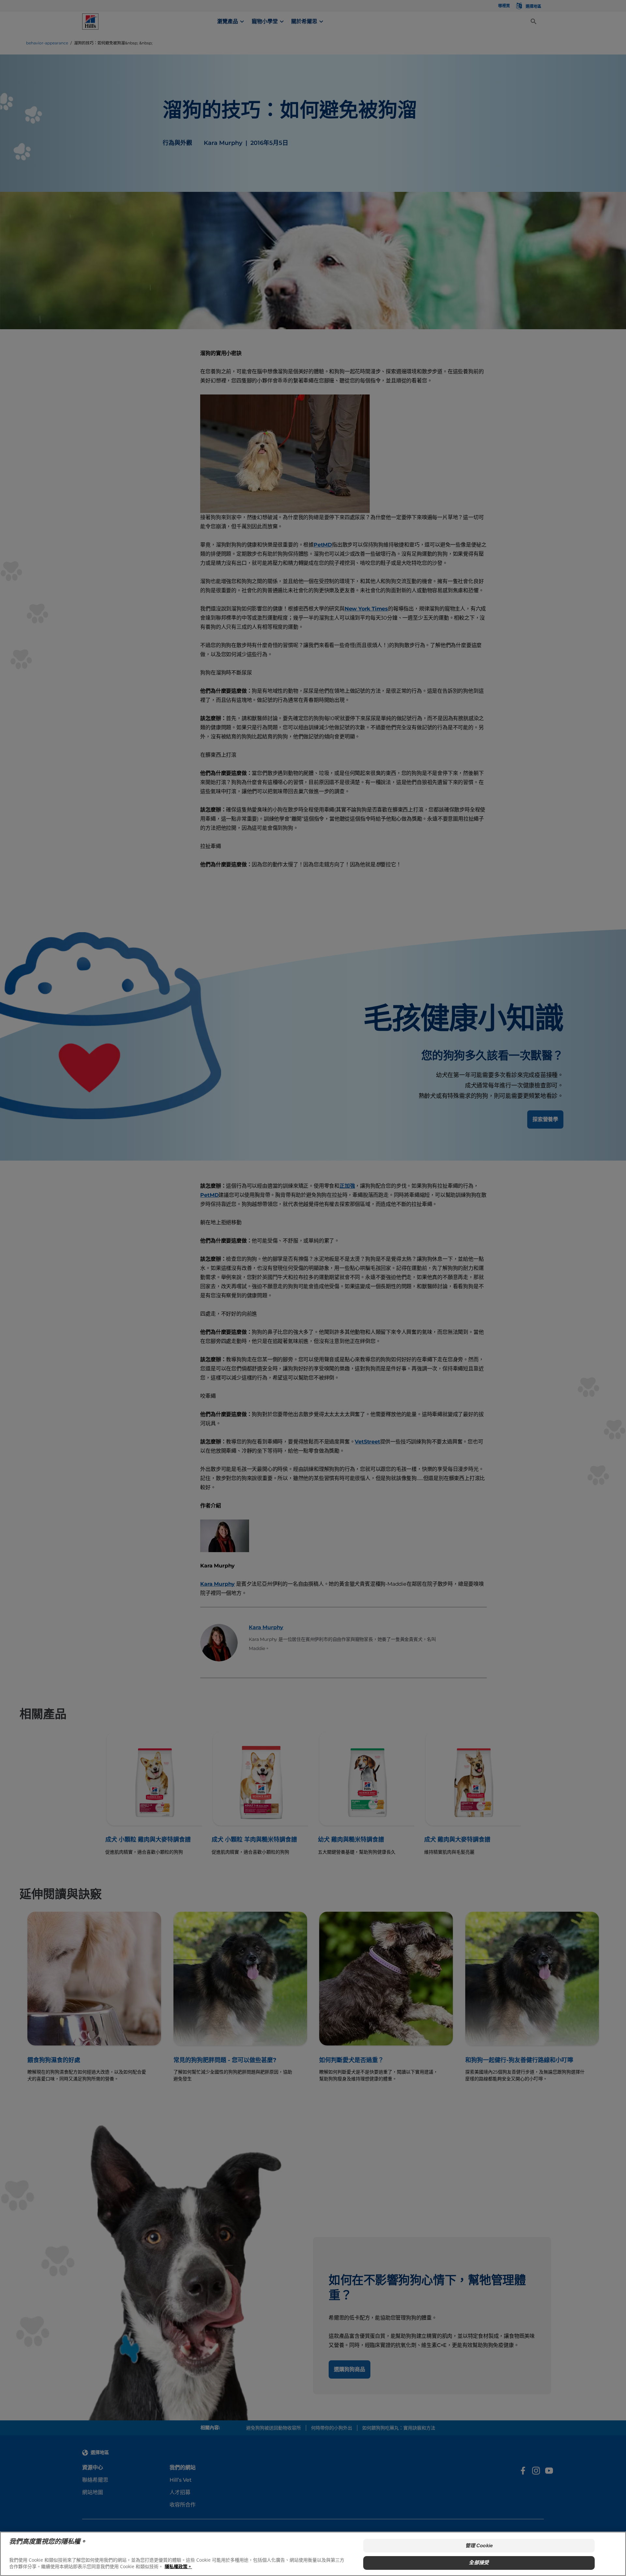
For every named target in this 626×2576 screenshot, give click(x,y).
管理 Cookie (479, 2545)
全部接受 (479, 2562)
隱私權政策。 (178, 2566)
